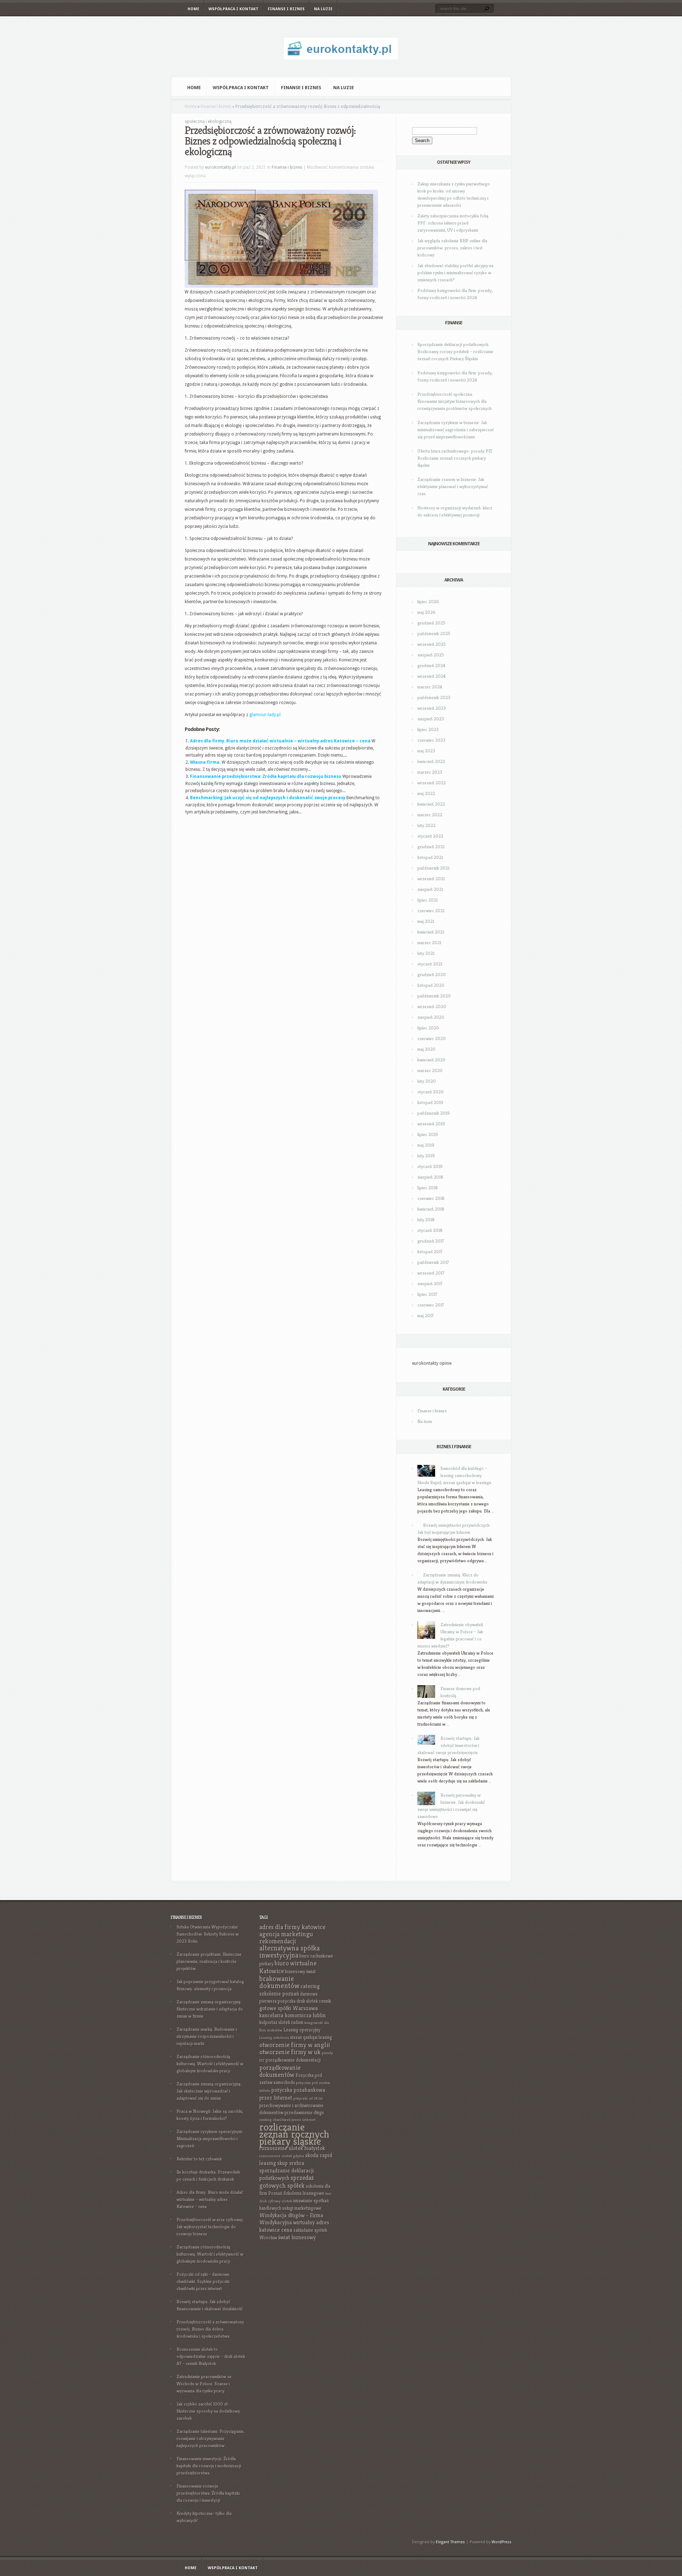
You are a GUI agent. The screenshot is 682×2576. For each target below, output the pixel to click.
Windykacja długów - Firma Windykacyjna (291, 2219)
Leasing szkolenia (274, 2038)
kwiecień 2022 (431, 804)
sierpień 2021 (430, 889)
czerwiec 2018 (431, 1198)
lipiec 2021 (427, 900)
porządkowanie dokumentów (280, 2071)
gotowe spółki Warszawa (289, 2008)
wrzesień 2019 (431, 1124)
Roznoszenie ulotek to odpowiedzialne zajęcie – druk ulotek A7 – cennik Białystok (211, 2356)
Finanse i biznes (286, 9)
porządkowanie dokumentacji (293, 2060)
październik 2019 (434, 1113)
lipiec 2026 (428, 602)
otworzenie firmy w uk (290, 2052)
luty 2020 (427, 1081)
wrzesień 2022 (432, 783)
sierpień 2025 (431, 655)
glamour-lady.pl (265, 715)
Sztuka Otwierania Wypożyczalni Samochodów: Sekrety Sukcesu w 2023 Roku (208, 1934)
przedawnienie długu (304, 2113)
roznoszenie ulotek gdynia (282, 2156)
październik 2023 (434, 697)
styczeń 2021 (430, 964)
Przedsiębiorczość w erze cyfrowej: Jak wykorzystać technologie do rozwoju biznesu (210, 2227)
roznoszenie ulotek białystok (292, 2148)
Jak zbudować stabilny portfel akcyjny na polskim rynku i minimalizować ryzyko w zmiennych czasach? (455, 273)
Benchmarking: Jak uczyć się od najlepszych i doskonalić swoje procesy (268, 798)
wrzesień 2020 (432, 1006)
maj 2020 (426, 1049)
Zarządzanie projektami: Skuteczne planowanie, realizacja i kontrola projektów (209, 1961)
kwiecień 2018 (431, 1209)
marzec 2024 (430, 687)
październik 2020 (434, 996)
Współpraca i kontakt (234, 9)
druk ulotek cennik (314, 2001)
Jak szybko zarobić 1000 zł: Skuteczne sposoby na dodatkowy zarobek (208, 2411)
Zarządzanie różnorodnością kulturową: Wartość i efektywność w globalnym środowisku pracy (210, 2064)
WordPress (502, 2542)
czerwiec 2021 (431, 911)
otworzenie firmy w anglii (295, 2045)
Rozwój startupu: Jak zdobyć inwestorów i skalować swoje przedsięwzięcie (448, 1745)
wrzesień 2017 (431, 1273)
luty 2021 (426, 953)
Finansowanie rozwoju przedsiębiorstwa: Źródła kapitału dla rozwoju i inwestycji (208, 2493)
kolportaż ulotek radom (281, 2022)
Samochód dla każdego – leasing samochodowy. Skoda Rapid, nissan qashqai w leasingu (454, 1475)
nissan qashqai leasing (311, 2037)
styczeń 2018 (430, 1230)
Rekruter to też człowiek (199, 2159)
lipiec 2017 (427, 1294)
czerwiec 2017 (431, 1305)
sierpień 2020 (431, 1017)
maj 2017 (426, 1316)
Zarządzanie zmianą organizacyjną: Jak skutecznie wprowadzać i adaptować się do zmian (209, 2091)
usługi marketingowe (302, 2208)
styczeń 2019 (430, 1166)
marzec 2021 (429, 943)
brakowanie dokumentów (279, 1982)
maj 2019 (426, 1145)
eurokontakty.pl (220, 167)
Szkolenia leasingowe (304, 2193)
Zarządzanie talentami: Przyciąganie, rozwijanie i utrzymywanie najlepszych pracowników (211, 2438)
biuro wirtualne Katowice (288, 1967)
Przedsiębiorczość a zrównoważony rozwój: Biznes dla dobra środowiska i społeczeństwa (210, 2329)
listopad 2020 (431, 985)
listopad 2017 (430, 1252)
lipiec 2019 (428, 1134)
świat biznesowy (297, 2237)
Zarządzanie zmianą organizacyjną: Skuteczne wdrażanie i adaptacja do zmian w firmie (210, 2009)
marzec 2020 (430, 1070)
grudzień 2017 (431, 1241)
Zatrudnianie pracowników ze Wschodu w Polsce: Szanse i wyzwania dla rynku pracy (204, 2384)
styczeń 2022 (430, 836)
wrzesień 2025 (432, 644)
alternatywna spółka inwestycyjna (289, 1952)
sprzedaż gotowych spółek (287, 2182)
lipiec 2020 (428, 1028)
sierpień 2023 (431, 719)
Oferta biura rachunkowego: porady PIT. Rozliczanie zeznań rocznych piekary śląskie (455, 458)
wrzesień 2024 (432, 676)
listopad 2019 (430, 1102)
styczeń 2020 (431, 1092)
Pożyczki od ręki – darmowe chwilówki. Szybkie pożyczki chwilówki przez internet (203, 2281)
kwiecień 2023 (431, 761)
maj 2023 (426, 751)
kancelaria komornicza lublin (293, 2015)
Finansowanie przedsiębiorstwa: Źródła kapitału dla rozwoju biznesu (266, 776)
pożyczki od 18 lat (308, 2098)
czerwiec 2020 (432, 1038)
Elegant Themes (450, 2542)
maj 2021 (426, 921)
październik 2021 (433, 868)
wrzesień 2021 (431, 879)
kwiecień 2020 (431, 1060)
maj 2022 (426, 793)
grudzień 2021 (431, 847)
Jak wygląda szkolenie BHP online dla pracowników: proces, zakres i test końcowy (452, 248)
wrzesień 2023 (432, 708)
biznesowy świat (300, 1972)
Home (193, 9)
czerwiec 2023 (431, 740)
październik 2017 (433, 1262)
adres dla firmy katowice (292, 1927)
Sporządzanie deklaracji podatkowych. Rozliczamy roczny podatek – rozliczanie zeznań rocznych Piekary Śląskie (455, 351)
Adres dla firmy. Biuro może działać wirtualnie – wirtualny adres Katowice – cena (280, 741)
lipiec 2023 (428, 729)
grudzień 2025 (431, 623)
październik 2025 (434, 634)
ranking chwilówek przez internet (287, 2120)
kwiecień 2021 (431, 932)
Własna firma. (205, 762)
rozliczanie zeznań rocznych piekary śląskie (294, 2134)
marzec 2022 (430, 815)
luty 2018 (426, 1220)
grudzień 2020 (432, 975)
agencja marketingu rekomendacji (286, 1938)
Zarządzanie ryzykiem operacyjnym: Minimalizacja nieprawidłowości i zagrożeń (210, 2139)
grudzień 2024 (431, 665)
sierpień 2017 (430, 1284)
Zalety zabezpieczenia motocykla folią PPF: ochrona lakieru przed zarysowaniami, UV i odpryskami (453, 223)
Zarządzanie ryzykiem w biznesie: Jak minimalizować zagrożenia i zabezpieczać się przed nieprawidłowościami (456, 430)
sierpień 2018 (430, 1177)
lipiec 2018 (428, 1188)
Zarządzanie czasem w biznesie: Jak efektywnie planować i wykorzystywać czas (453, 486)
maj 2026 (426, 612)
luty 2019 (426, 1156)
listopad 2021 (430, 857)
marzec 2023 (430, 772)
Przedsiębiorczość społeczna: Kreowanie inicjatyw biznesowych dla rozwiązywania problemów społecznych (454, 401)
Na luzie (323, 9)
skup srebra (291, 2163)
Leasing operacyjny (302, 2030)
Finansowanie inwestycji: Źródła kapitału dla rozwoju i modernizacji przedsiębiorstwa (209, 2466)
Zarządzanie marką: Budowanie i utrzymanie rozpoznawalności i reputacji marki (207, 2036)
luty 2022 (426, 825)
